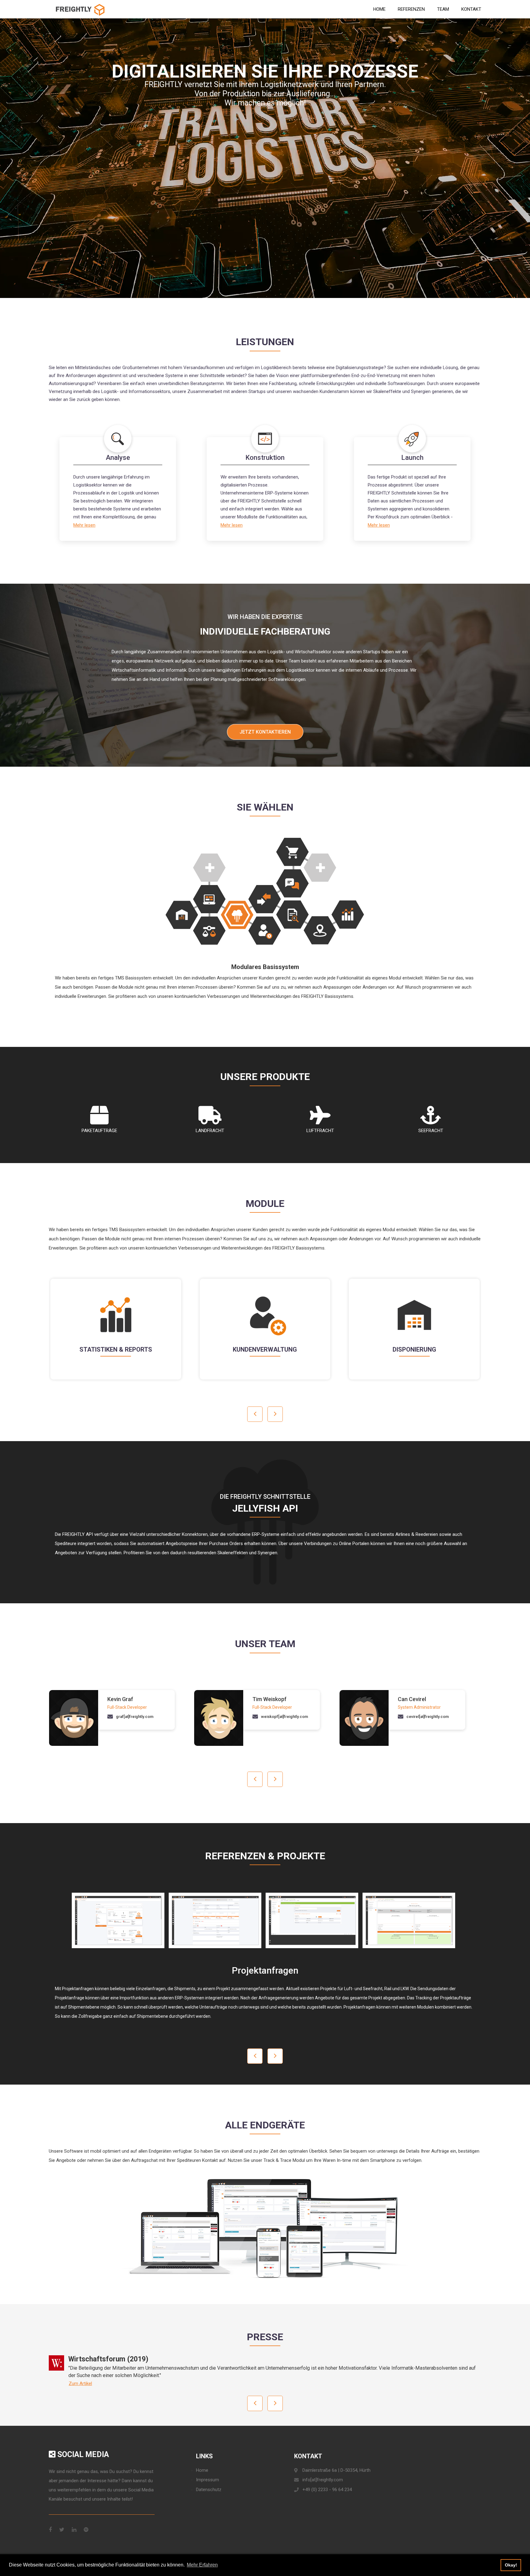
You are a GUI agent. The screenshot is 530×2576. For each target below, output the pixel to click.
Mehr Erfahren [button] (202, 2565)
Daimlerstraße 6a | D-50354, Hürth (336, 2470)
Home (202, 2470)
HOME (379, 9)
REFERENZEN (411, 9)
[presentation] (255, 1414)
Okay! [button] (511, 2565)
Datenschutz (209, 2490)
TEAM (443, 9)
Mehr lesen (84, 525)
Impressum (207, 2480)
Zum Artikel (80, 2383)
